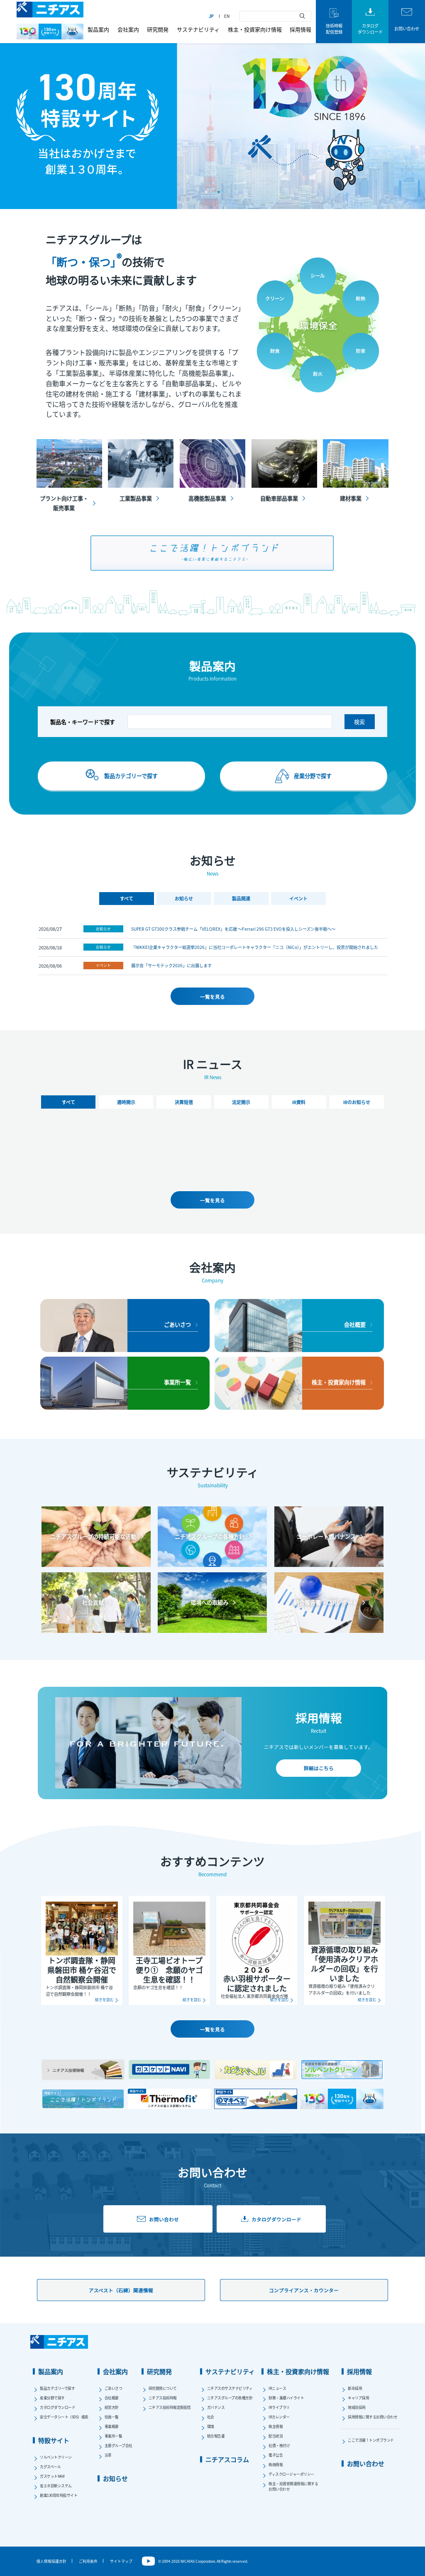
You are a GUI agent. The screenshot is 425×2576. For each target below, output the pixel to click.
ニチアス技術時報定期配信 (170, 2407)
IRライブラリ (279, 2407)
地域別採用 (357, 2407)
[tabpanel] (212, 121)
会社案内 (128, 29)
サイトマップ (121, 2561)
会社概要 (112, 2398)
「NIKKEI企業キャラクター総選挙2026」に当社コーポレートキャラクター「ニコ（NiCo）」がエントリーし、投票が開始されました (255, 947)
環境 (211, 2426)
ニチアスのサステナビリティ (230, 2388)
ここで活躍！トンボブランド (371, 2440)
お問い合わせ (366, 2463)
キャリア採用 (358, 2398)
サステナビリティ (198, 29)
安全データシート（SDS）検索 (64, 2417)
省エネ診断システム (56, 2486)
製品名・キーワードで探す (83, 722)
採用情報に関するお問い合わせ (372, 2417)
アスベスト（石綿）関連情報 (121, 2290)
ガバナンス (216, 2407)
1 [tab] (206, 192)
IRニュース (277, 2388)
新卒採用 (355, 2388)
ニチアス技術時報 (163, 2398)
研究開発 (158, 29)
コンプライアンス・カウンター (304, 2290)
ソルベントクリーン (56, 2457)
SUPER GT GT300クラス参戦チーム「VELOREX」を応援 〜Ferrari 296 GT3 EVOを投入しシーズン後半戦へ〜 (233, 929)
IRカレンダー (279, 2417)
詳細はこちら (319, 1768)
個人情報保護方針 (51, 2561)
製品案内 (98, 29)
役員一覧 (112, 2417)
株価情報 (276, 2465)
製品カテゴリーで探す (57, 2388)
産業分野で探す (52, 2398)
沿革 (108, 2455)
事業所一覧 (114, 2436)
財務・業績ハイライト (286, 2398)
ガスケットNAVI (52, 2476)
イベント (103, 965)
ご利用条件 (88, 2561)
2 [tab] (219, 192)
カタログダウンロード (57, 2407)
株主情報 (276, 2426)
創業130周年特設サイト (59, 2495)
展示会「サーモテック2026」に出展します (171, 965)
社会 (211, 2417)
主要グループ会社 (118, 2446)
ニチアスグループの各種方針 (230, 2398)
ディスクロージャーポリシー (291, 2474)
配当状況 (276, 2436)
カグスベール (50, 2467)
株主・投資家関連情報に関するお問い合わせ (293, 2486)
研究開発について (163, 2388)
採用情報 (300, 29)
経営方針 (112, 2407)
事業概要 (112, 2426)
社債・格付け (279, 2446)
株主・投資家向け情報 (255, 29)
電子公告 (276, 2455)
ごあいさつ (114, 2388)
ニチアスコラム (227, 2459)
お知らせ (103, 929)
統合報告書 (216, 2436)
